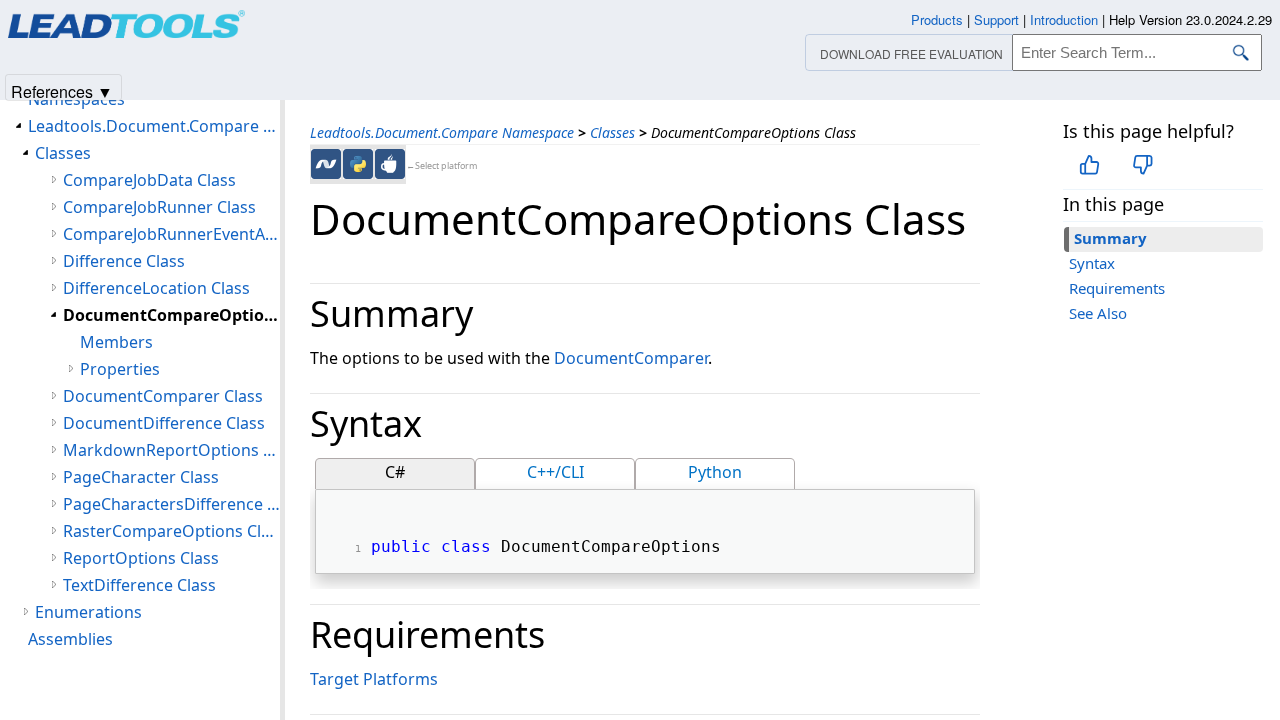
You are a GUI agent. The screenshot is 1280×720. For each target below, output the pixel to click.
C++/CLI (555, 472)
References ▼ (62, 90)
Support (996, 19)
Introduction (1064, 19)
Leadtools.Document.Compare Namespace (442, 132)
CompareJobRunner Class (159, 207)
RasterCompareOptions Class (171, 531)
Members (116, 342)
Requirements (1117, 288)
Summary (1110, 238)
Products (937, 19)
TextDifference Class (139, 585)
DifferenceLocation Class (156, 288)
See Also (1098, 313)
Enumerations (88, 612)
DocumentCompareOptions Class (171, 315)
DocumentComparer (631, 358)
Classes (612, 132)
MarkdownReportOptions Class (171, 450)
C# (395, 472)
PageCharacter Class (141, 477)
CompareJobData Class (149, 180)
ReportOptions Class (141, 558)
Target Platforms (374, 679)
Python (715, 472)
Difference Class (124, 261)
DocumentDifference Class (164, 423)
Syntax (1092, 263)
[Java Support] (390, 164)
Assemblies (70, 639)
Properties (120, 369)
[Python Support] (358, 164)
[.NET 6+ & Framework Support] (326, 164)
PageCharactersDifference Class (171, 504)
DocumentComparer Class (163, 396)
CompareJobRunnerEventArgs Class (171, 234)
